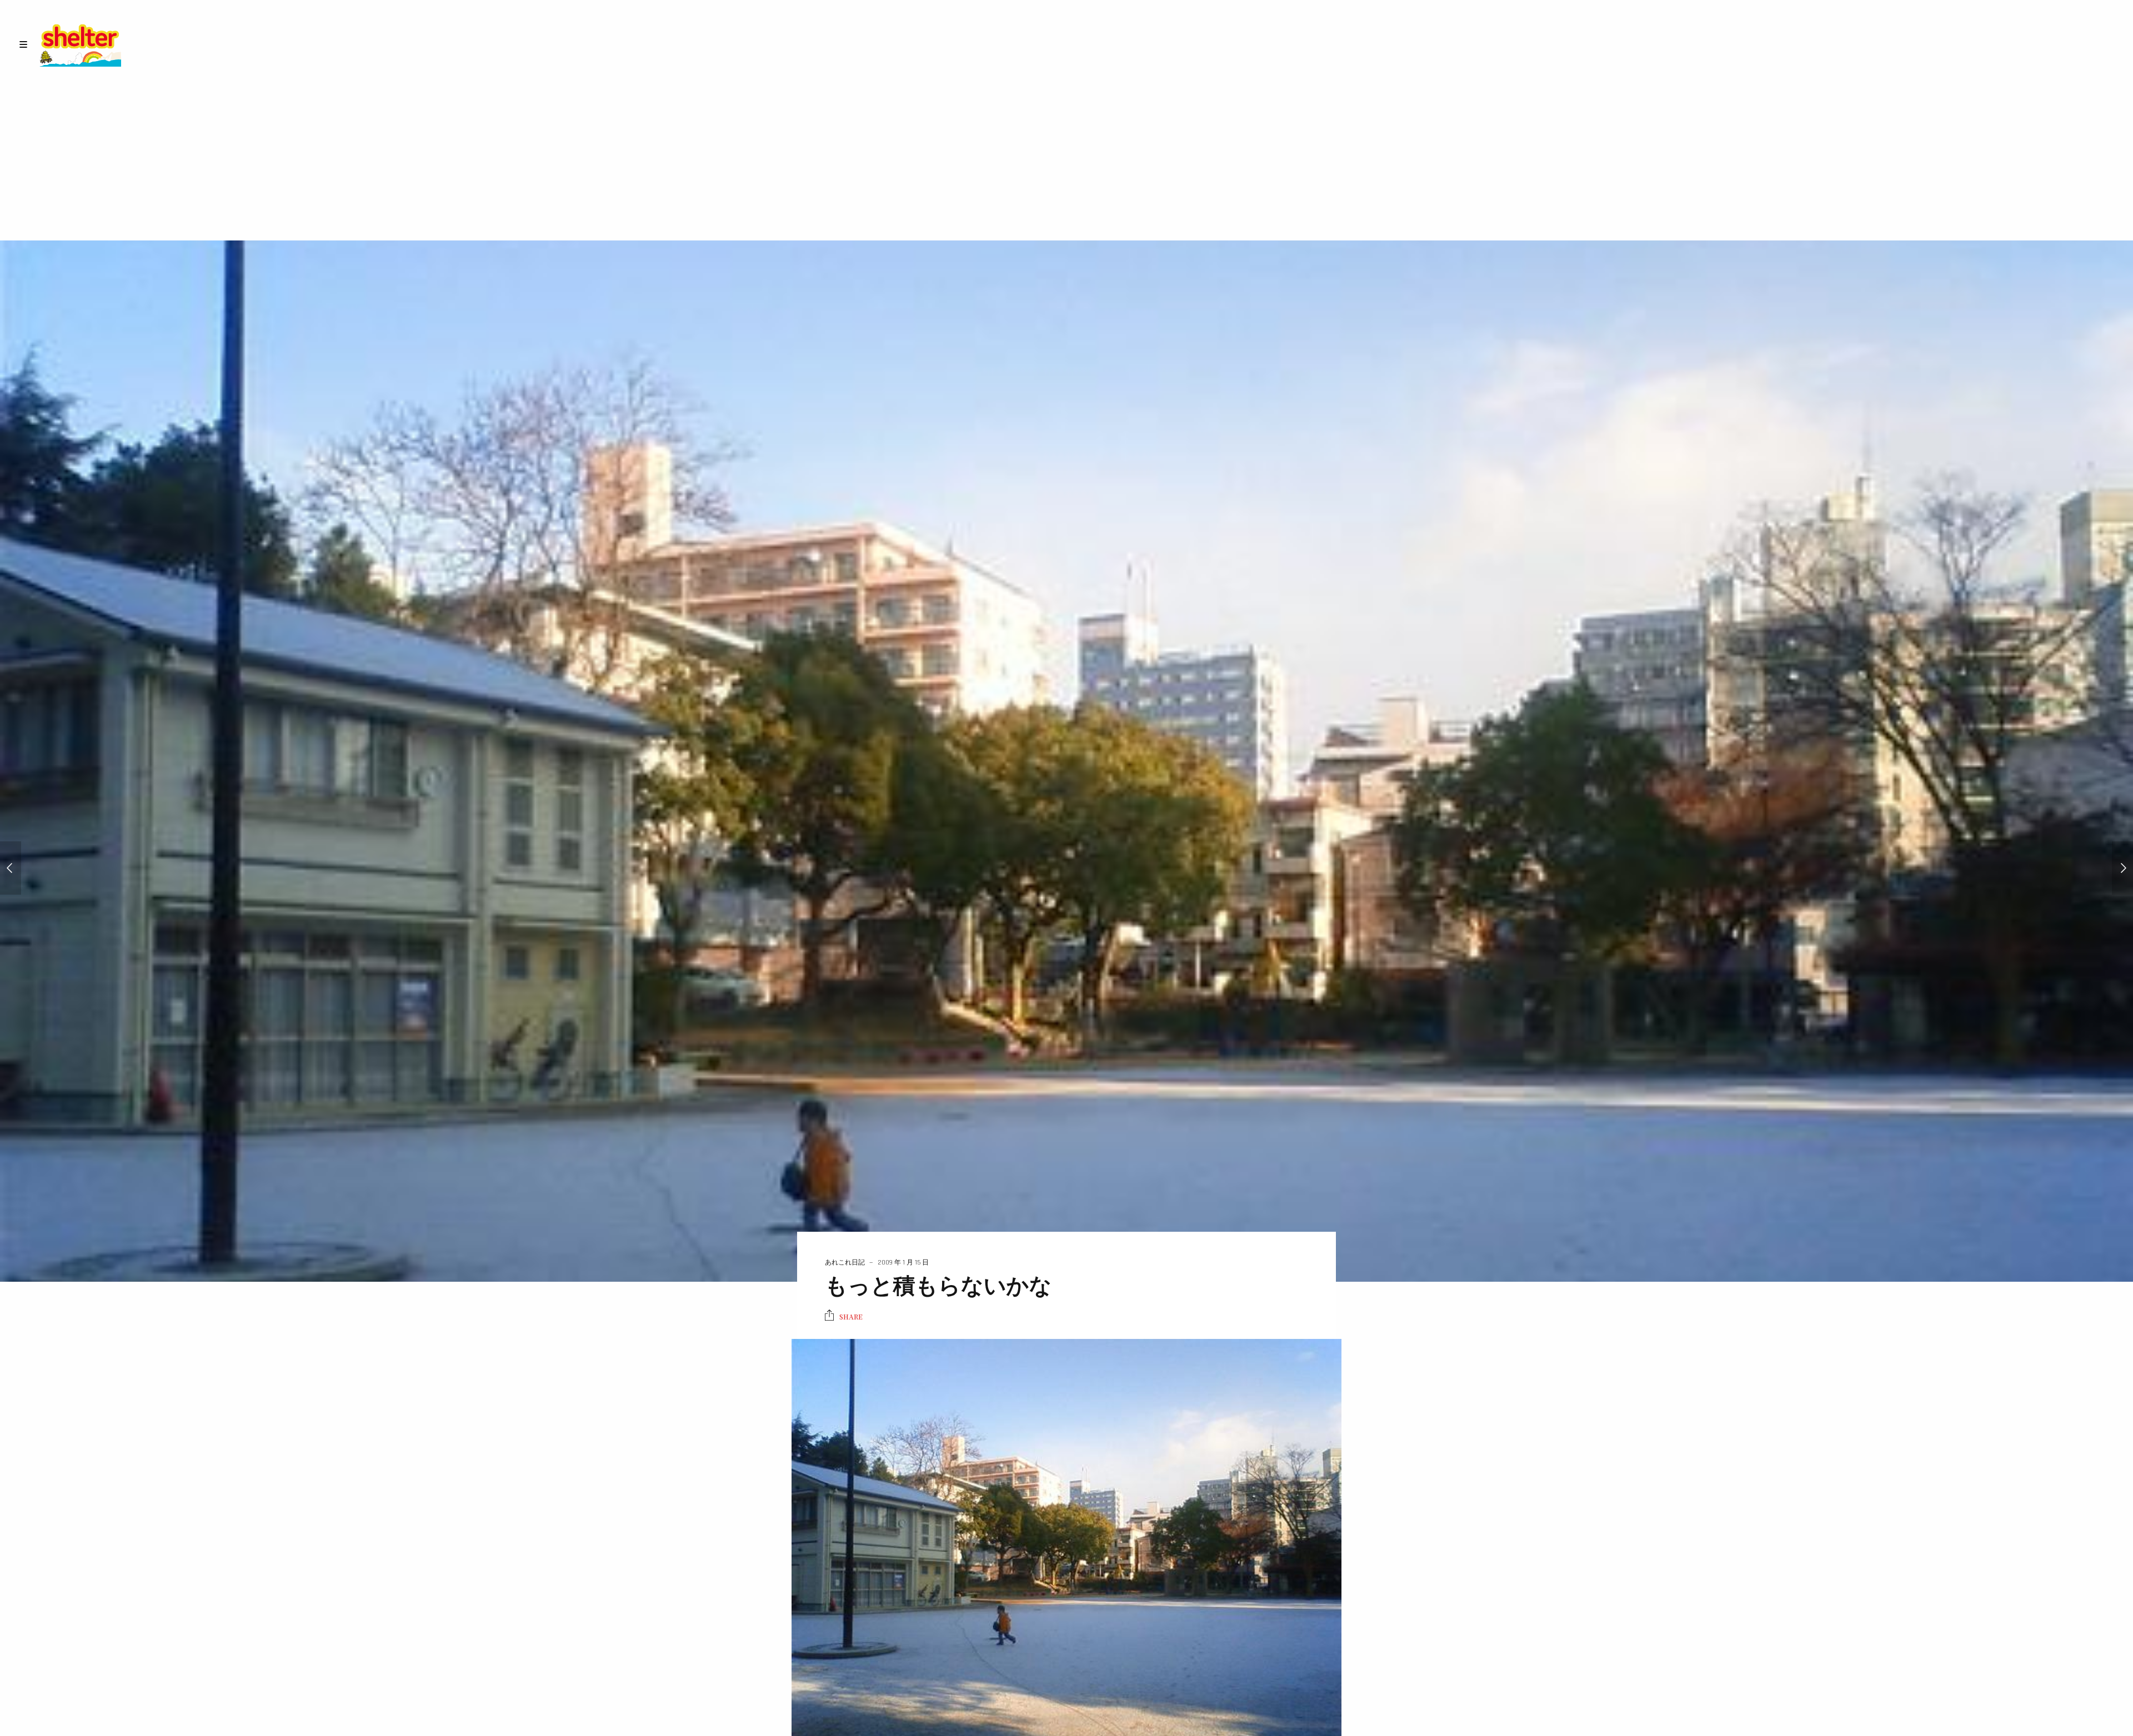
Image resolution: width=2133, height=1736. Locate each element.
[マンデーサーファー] (11, 868)
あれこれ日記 (845, 1263)
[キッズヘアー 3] (2122, 868)
